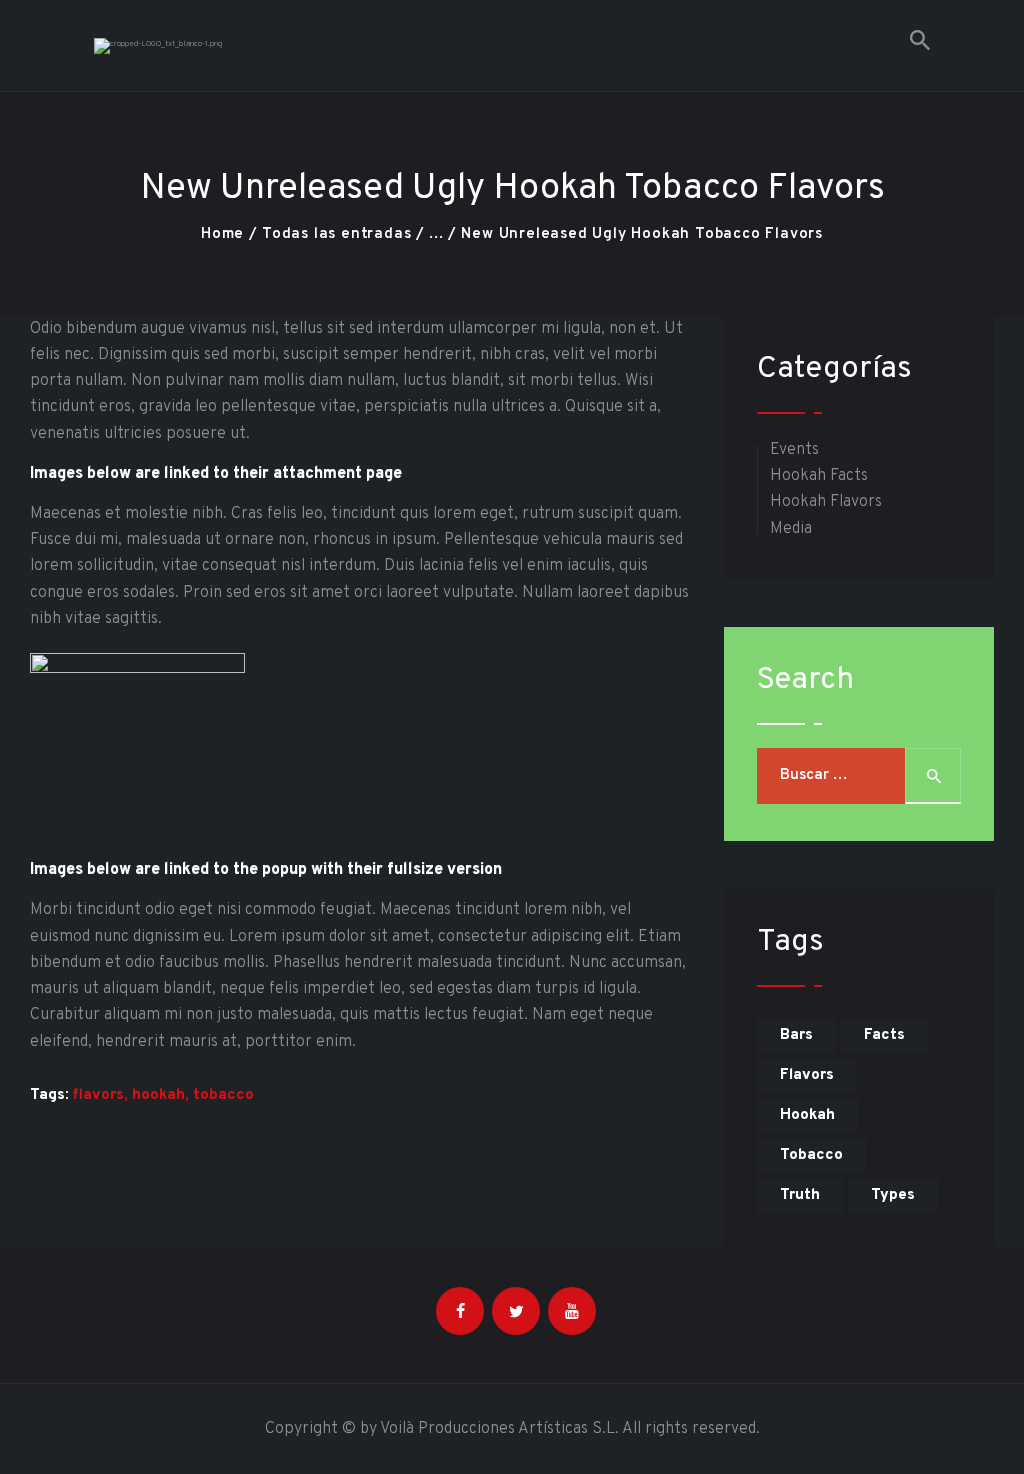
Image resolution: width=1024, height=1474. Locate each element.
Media (791, 529)
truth (800, 1195)
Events (794, 450)
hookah (158, 1095)
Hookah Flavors (826, 502)
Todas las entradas (336, 234)
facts (884, 1035)
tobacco (223, 1095)
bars (796, 1035)
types (893, 1195)
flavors (98, 1095)
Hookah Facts (819, 476)
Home (222, 234)
